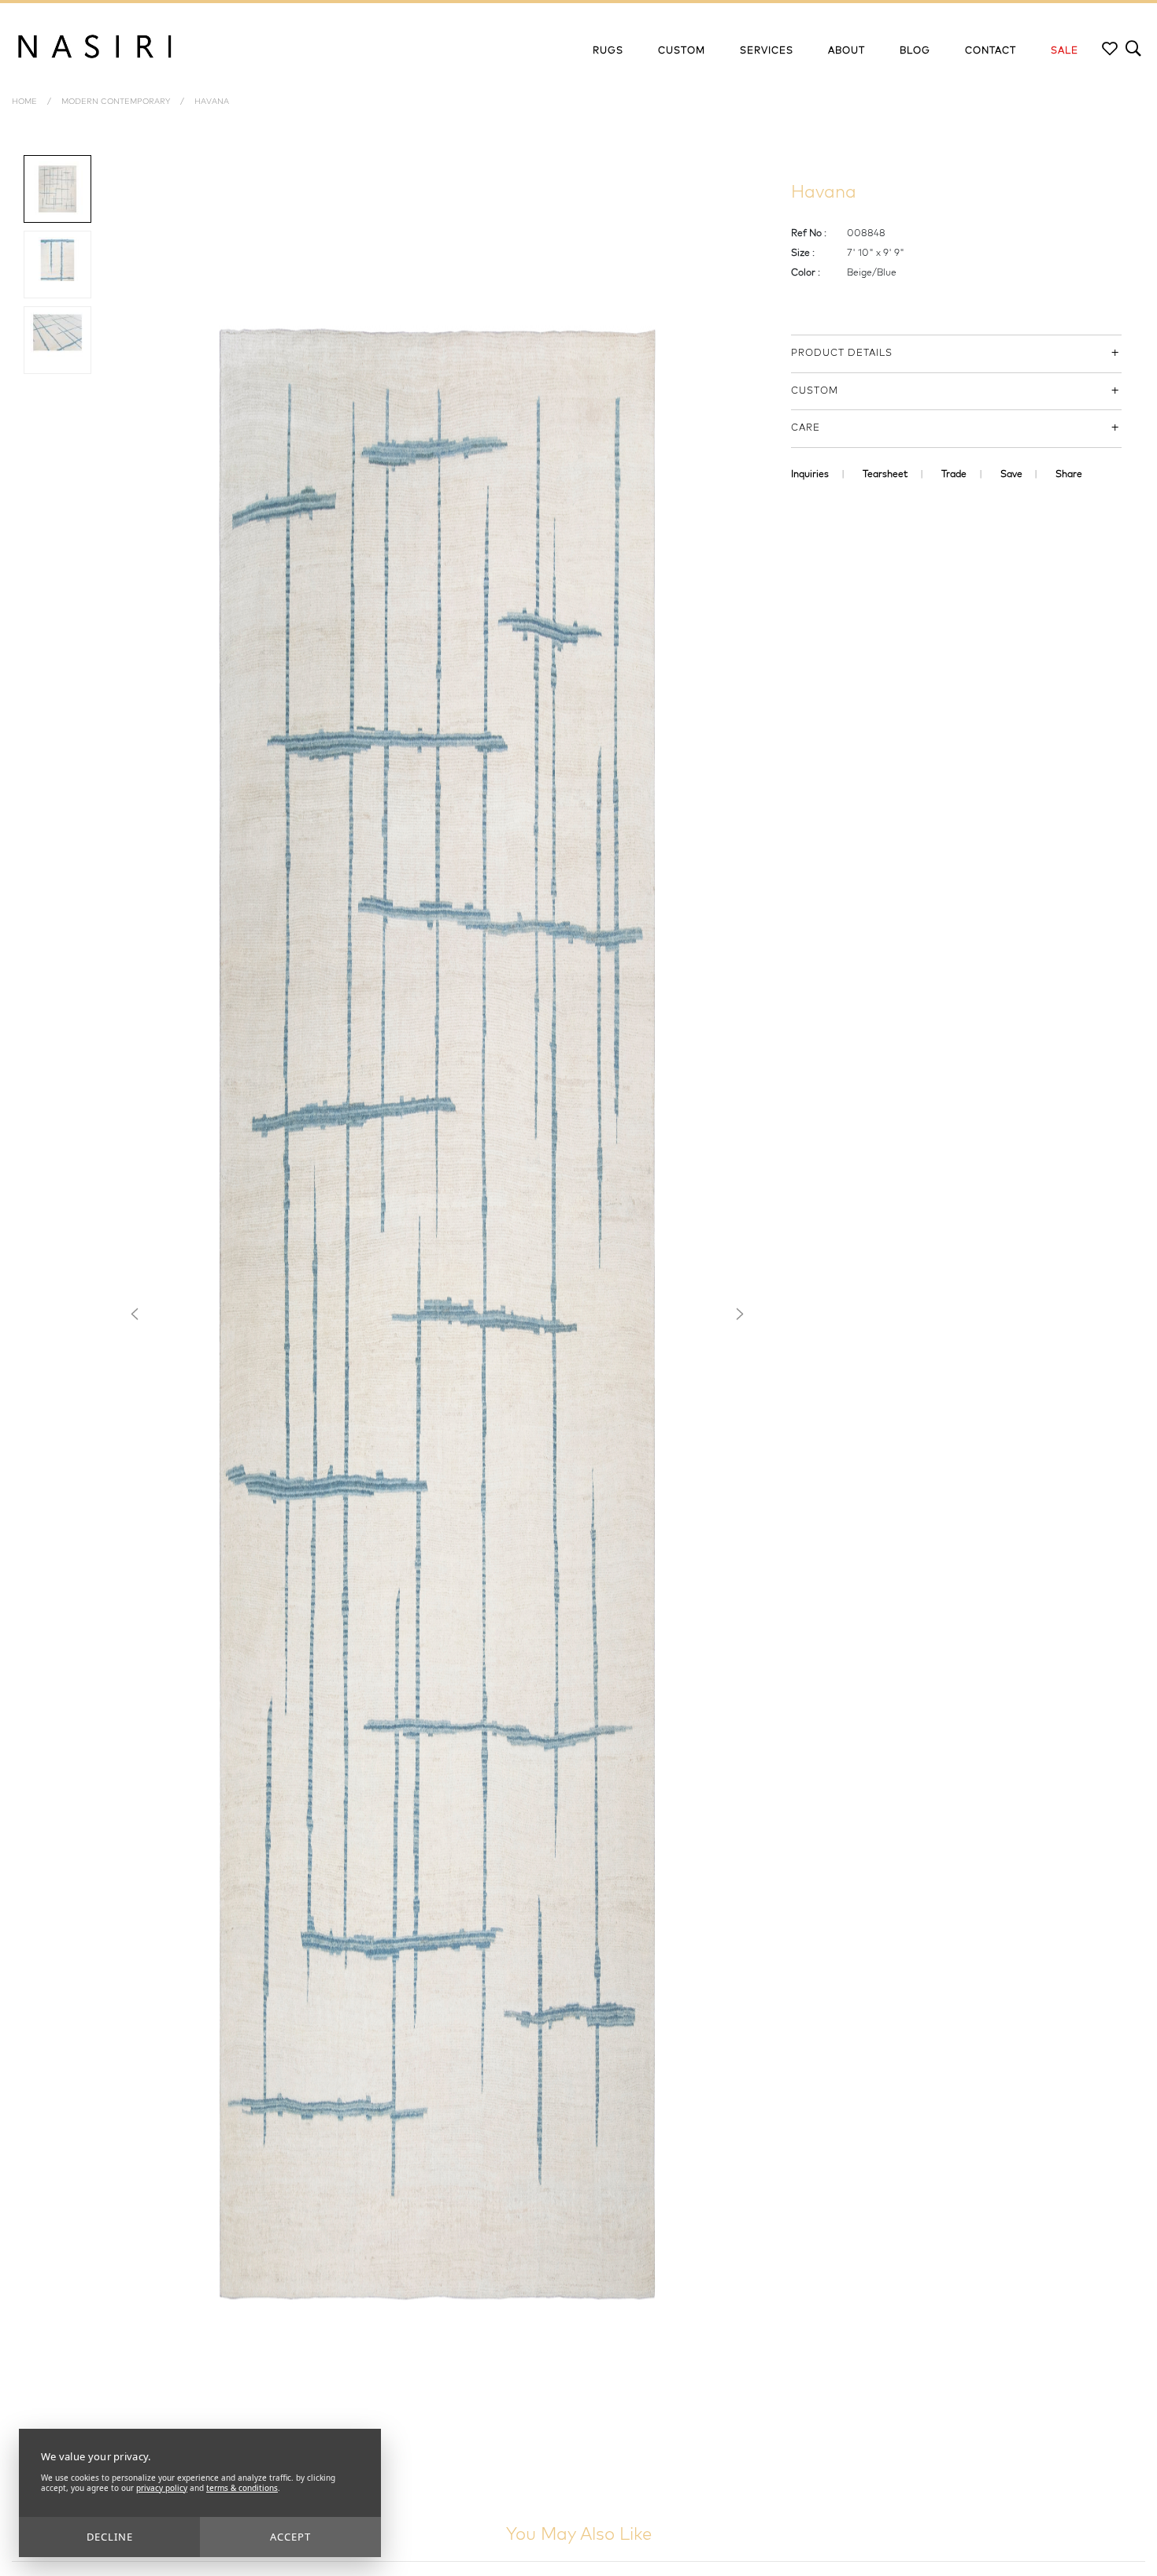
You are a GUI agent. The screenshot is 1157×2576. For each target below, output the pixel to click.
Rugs (608, 51)
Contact (991, 51)
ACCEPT (290, 2537)
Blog (915, 51)
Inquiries (810, 475)
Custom (682, 51)
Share (1069, 475)
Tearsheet (885, 475)
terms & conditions (242, 2488)
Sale (1065, 51)
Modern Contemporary (117, 102)
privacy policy (162, 2488)
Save (1011, 475)
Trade (954, 475)
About (846, 51)
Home (24, 102)
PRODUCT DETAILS (842, 353)
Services (767, 51)
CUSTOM (815, 391)
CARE (806, 428)
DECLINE (110, 2537)
